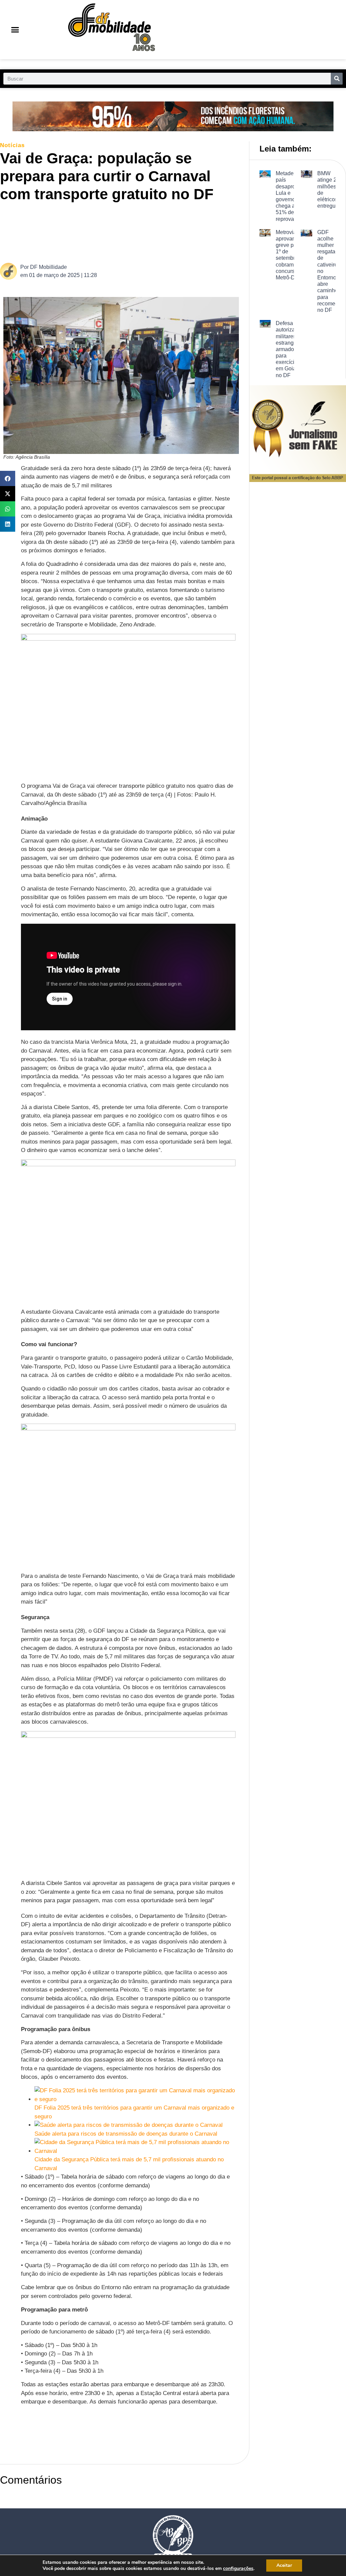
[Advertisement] (126, 232)
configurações (238, 2569)
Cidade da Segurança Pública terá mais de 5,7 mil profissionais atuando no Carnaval (129, 2164)
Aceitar (284, 2565)
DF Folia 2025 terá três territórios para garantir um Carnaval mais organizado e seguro (134, 2112)
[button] (15, 30)
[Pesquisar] (337, 79)
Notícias (12, 145)
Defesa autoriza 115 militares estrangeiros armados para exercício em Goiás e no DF (291, 349)
